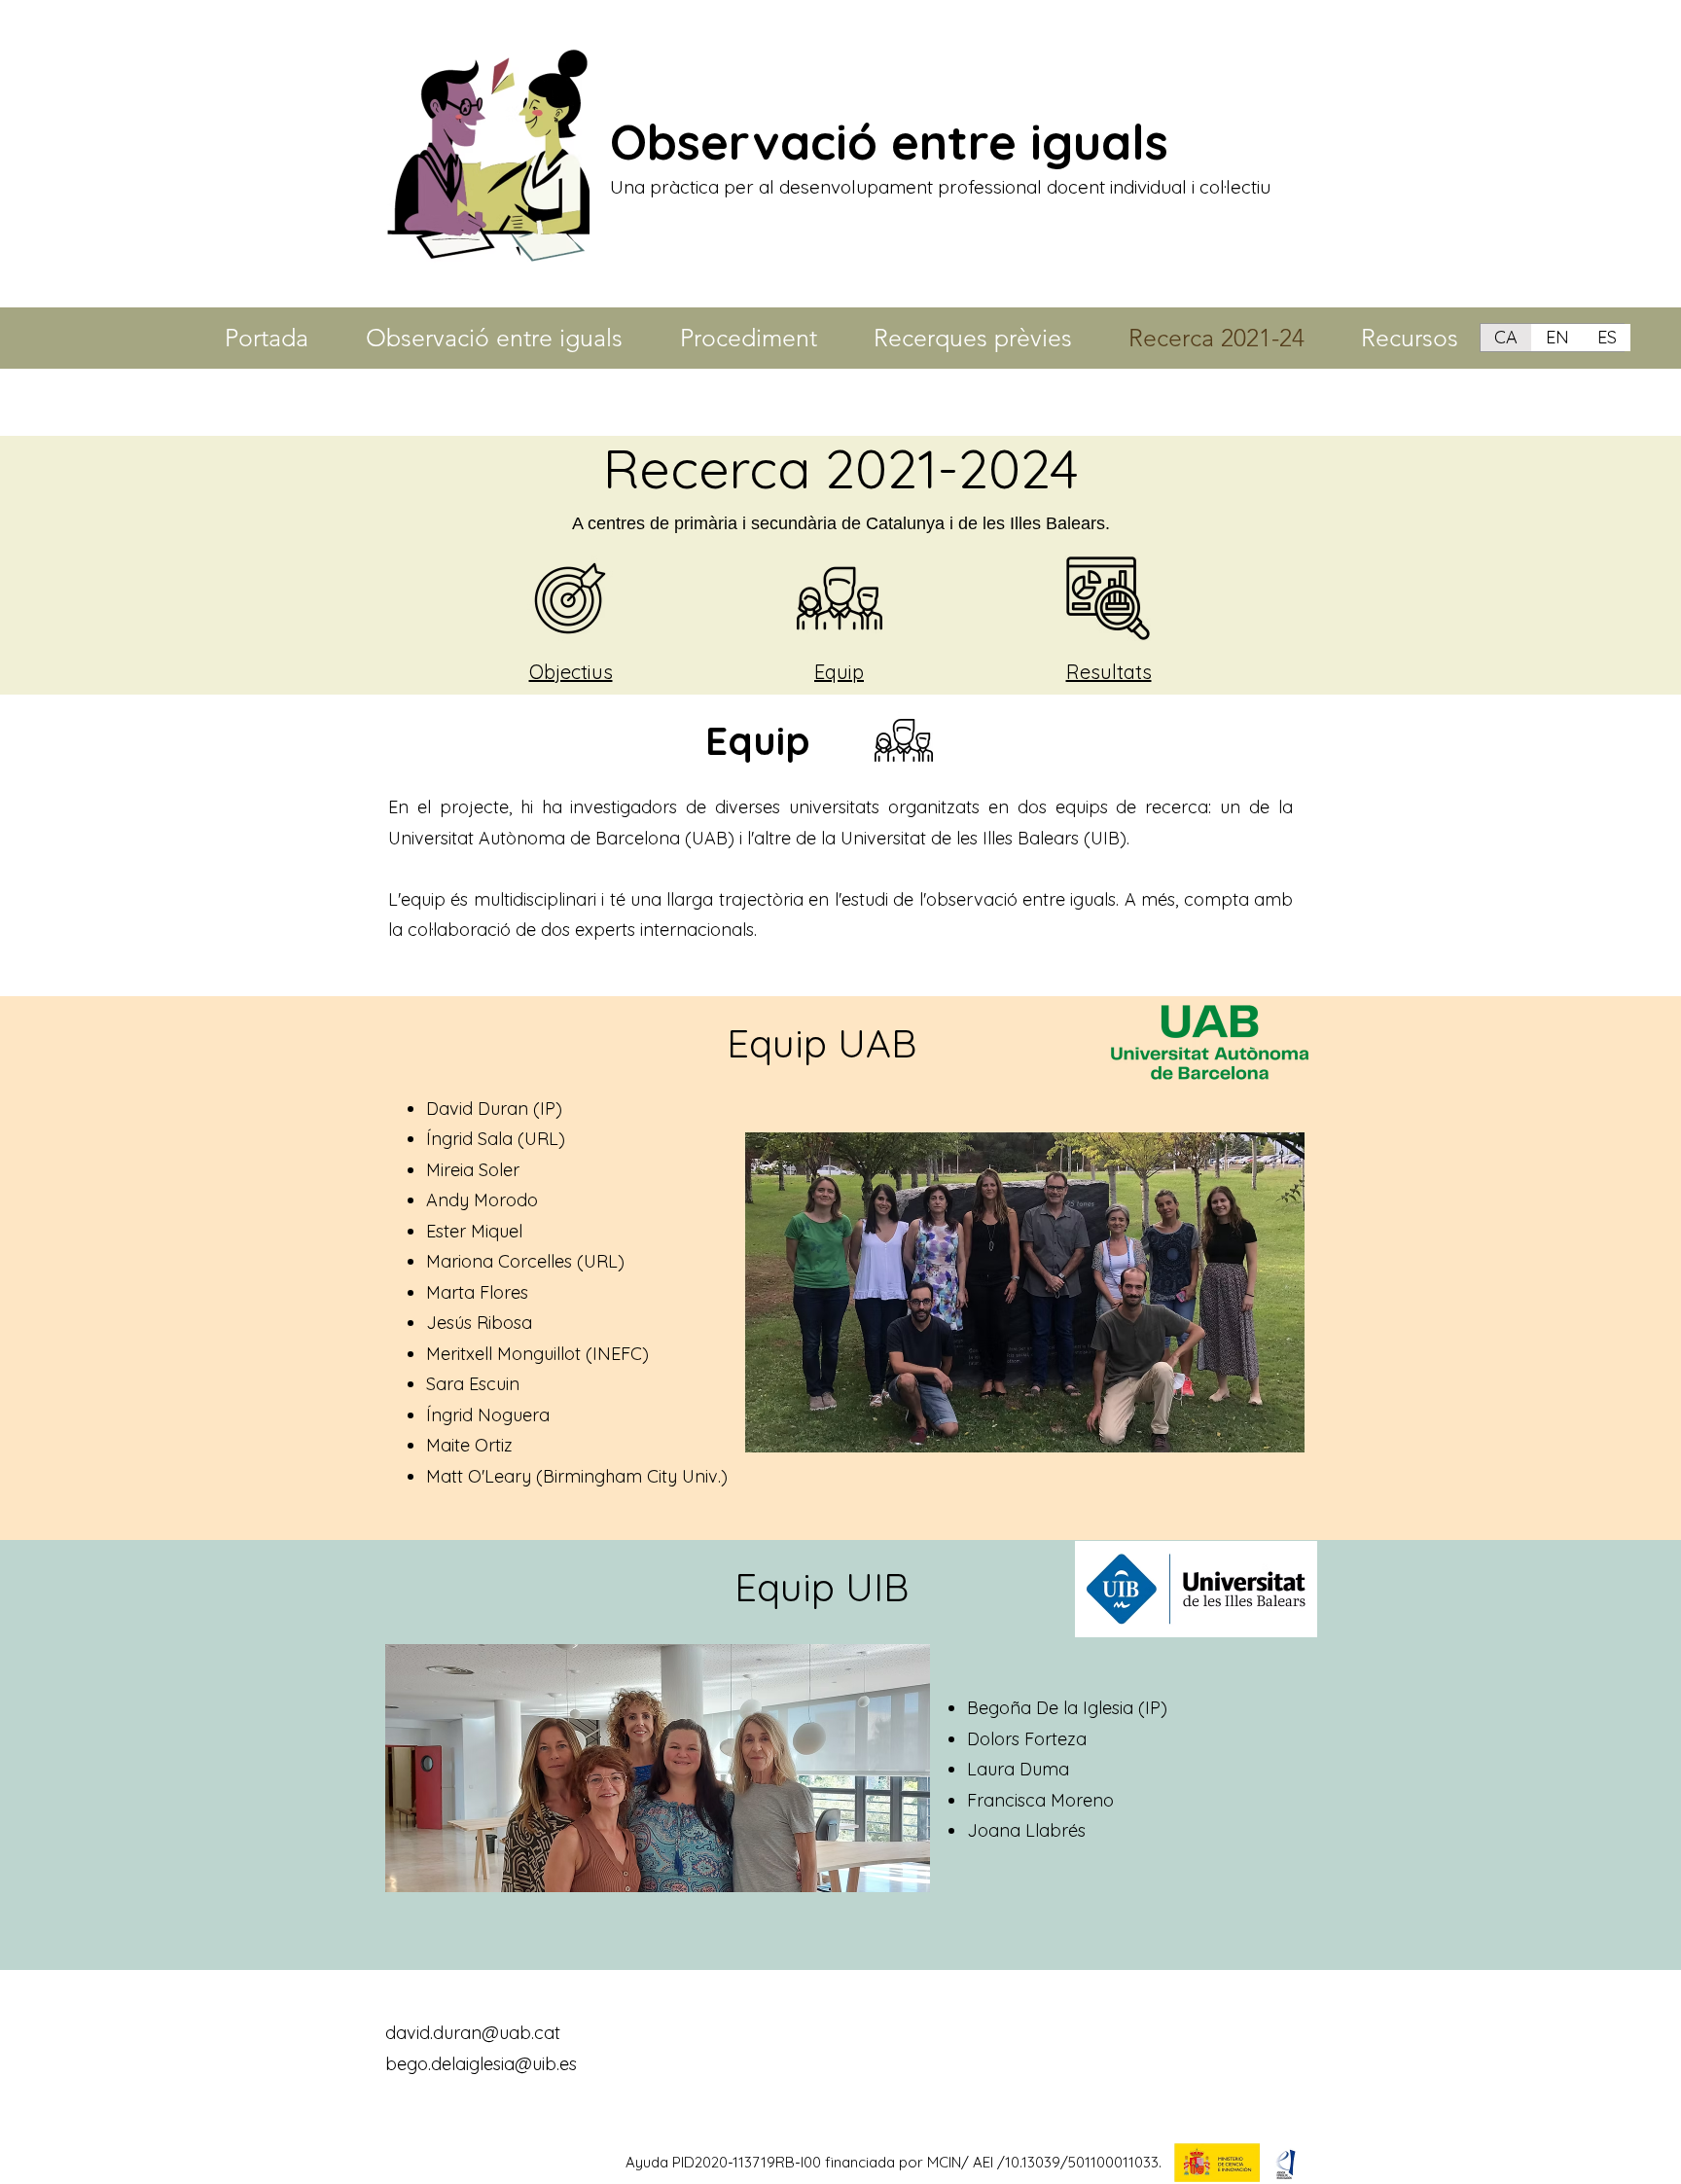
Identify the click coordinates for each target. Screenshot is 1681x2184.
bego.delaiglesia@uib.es (481, 2064)
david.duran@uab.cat (473, 2033)
